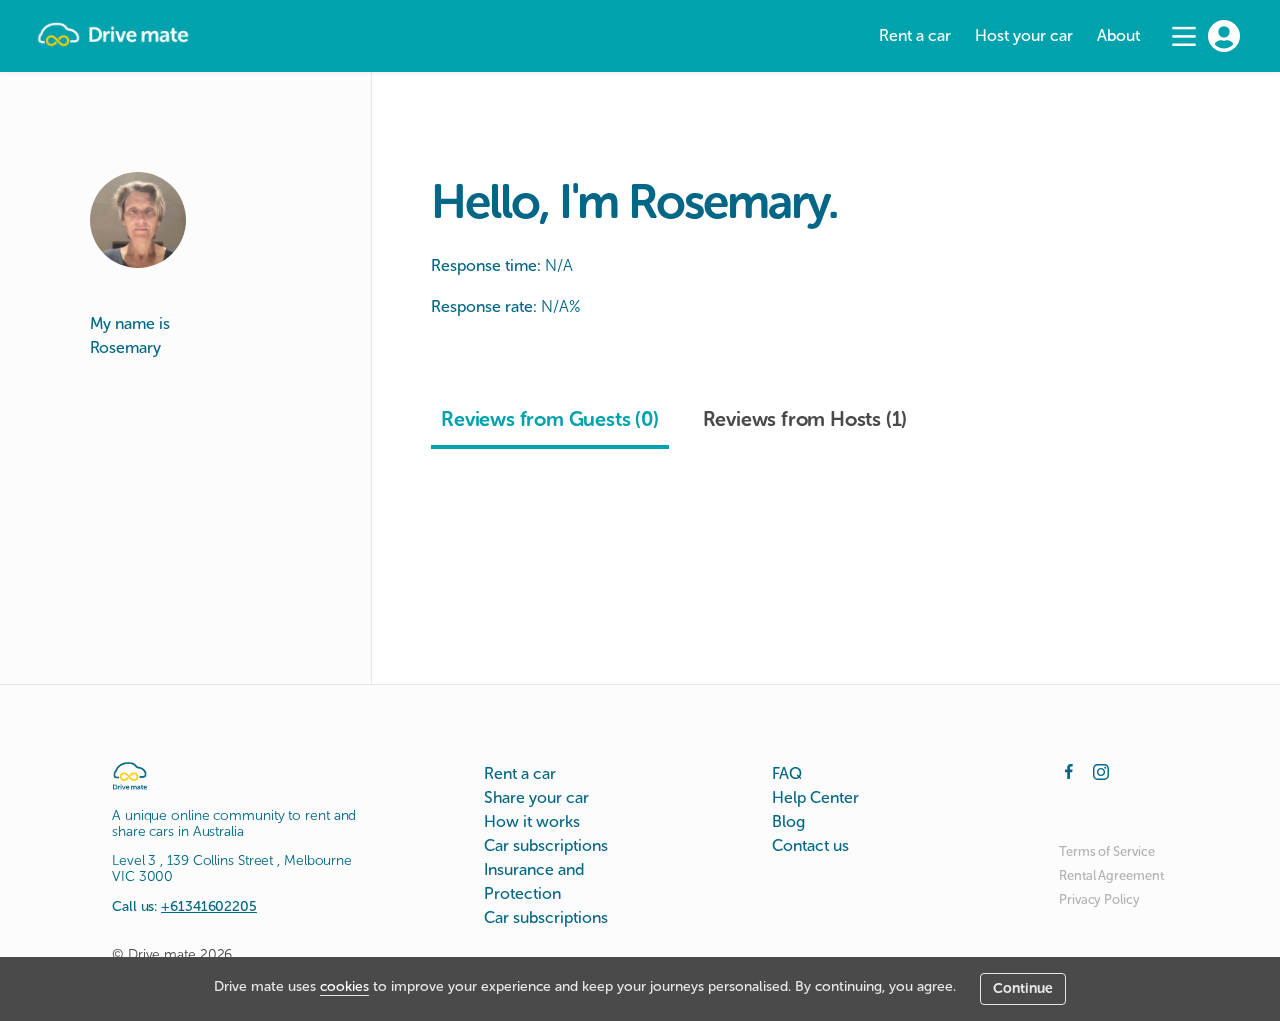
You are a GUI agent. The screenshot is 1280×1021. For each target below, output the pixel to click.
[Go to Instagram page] (1101, 770)
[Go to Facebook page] (1069, 770)
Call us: (184, 906)
